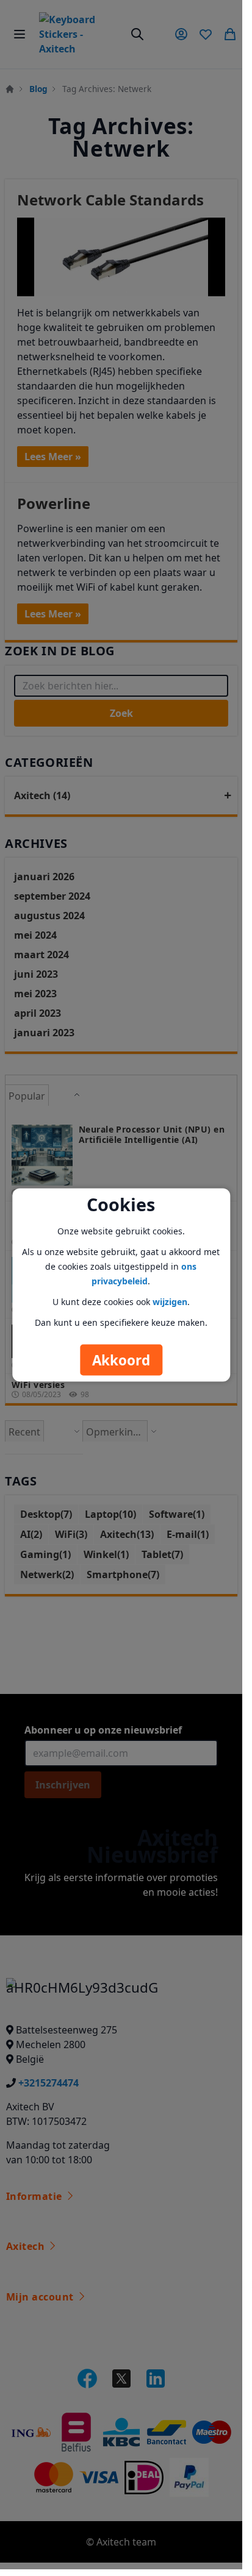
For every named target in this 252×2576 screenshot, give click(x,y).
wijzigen (170, 1301)
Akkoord (121, 1360)
